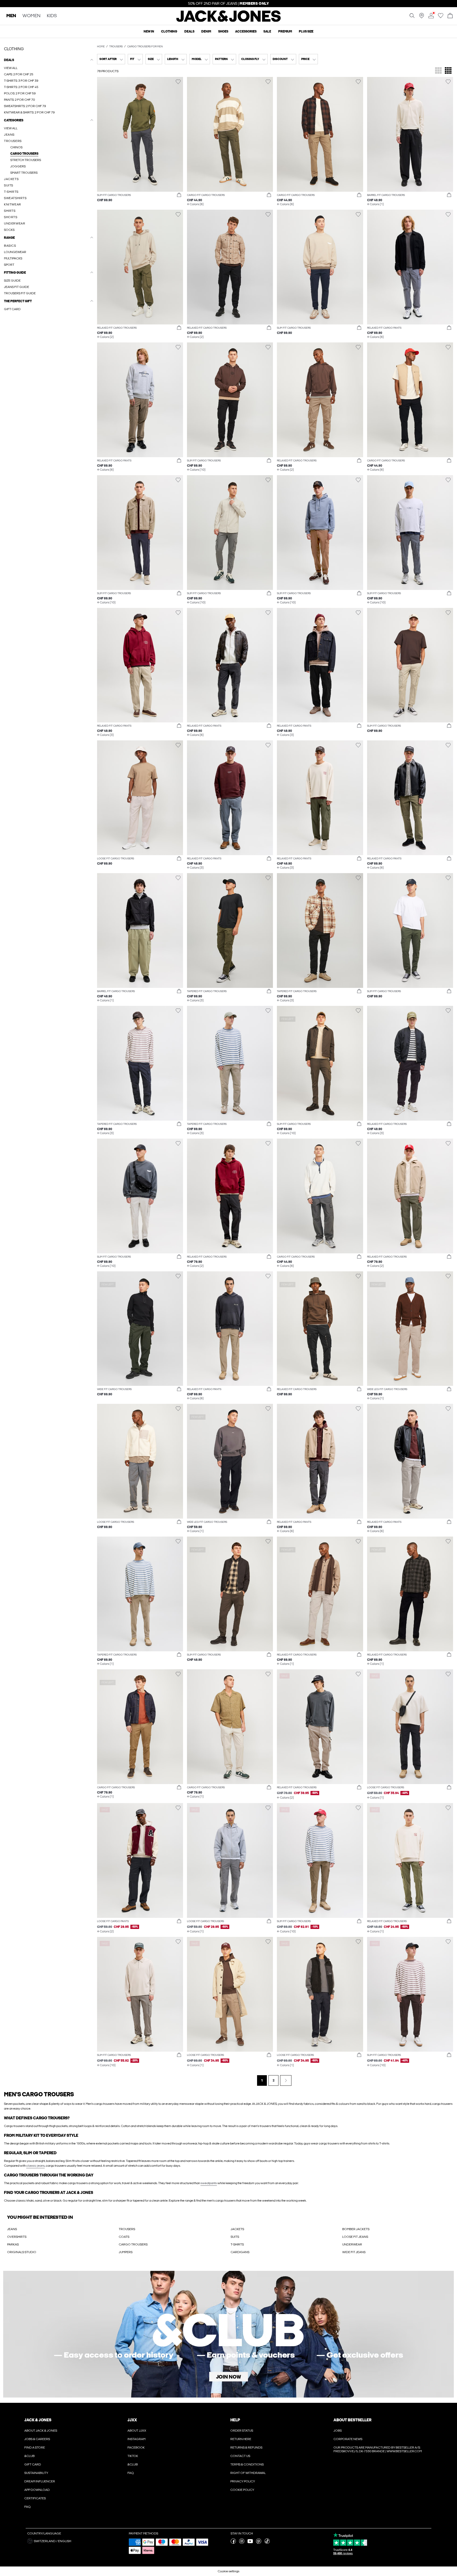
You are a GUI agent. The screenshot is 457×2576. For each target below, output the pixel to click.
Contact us (240, 2456)
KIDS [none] (52, 16)
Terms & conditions (247, 2464)
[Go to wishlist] (441, 17)
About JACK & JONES (41, 2431)
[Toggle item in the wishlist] (178, 82)
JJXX (132, 2420)
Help (235, 2420)
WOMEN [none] (31, 16)
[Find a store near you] (422, 17)
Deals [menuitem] (189, 31)
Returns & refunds (246, 2447)
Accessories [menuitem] (246, 31)
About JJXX (137, 2431)
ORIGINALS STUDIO (22, 2252)
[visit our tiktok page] (267, 2543)
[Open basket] (450, 16)
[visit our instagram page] (242, 2543)
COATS (124, 2237)
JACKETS (237, 2229)
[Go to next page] (286, 2080)
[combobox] (111, 59)
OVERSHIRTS (17, 2237)
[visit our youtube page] (250, 2543)
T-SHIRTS (237, 2244)
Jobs (338, 2431)
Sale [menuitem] (267, 31)
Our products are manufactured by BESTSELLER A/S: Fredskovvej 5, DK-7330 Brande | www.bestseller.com (378, 2449)
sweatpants (209, 2183)
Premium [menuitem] (285, 31)
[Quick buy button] (179, 195)
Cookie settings (229, 2571)
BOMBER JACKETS (356, 2229)
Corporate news (348, 2439)
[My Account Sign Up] (229, 2334)
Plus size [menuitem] (306, 31)
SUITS (235, 2237)
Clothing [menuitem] (169, 31)
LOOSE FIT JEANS (355, 2237)
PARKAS (13, 2244)
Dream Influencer (40, 2481)
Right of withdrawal (248, 2473)
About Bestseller (352, 2420)
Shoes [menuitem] (223, 31)
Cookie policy (242, 2490)
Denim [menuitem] (206, 31)
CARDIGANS (240, 2252)
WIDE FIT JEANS (354, 2252)
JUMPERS (126, 2252)
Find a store (35, 2447)
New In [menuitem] (149, 31)
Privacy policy (243, 2481)
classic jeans (35, 2166)
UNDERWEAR (352, 2244)
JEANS (12, 2229)
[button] (140, 134)
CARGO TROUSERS (133, 2244)
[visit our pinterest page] (259, 2543)
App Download (37, 2490)
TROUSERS (127, 2229)
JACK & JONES (38, 2420)
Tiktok (133, 2456)
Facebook (136, 2447)
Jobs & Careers (37, 2439)
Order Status (242, 2431)
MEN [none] (11, 16)
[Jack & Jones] (229, 21)
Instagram (136, 2439)
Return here (241, 2439)
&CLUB (29, 2456)
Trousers (116, 47)
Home (101, 47)
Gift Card (33, 2464)
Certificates (35, 2498)
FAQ (28, 2507)
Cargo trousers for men (145, 47)
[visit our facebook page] (233, 2543)
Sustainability (36, 2473)
